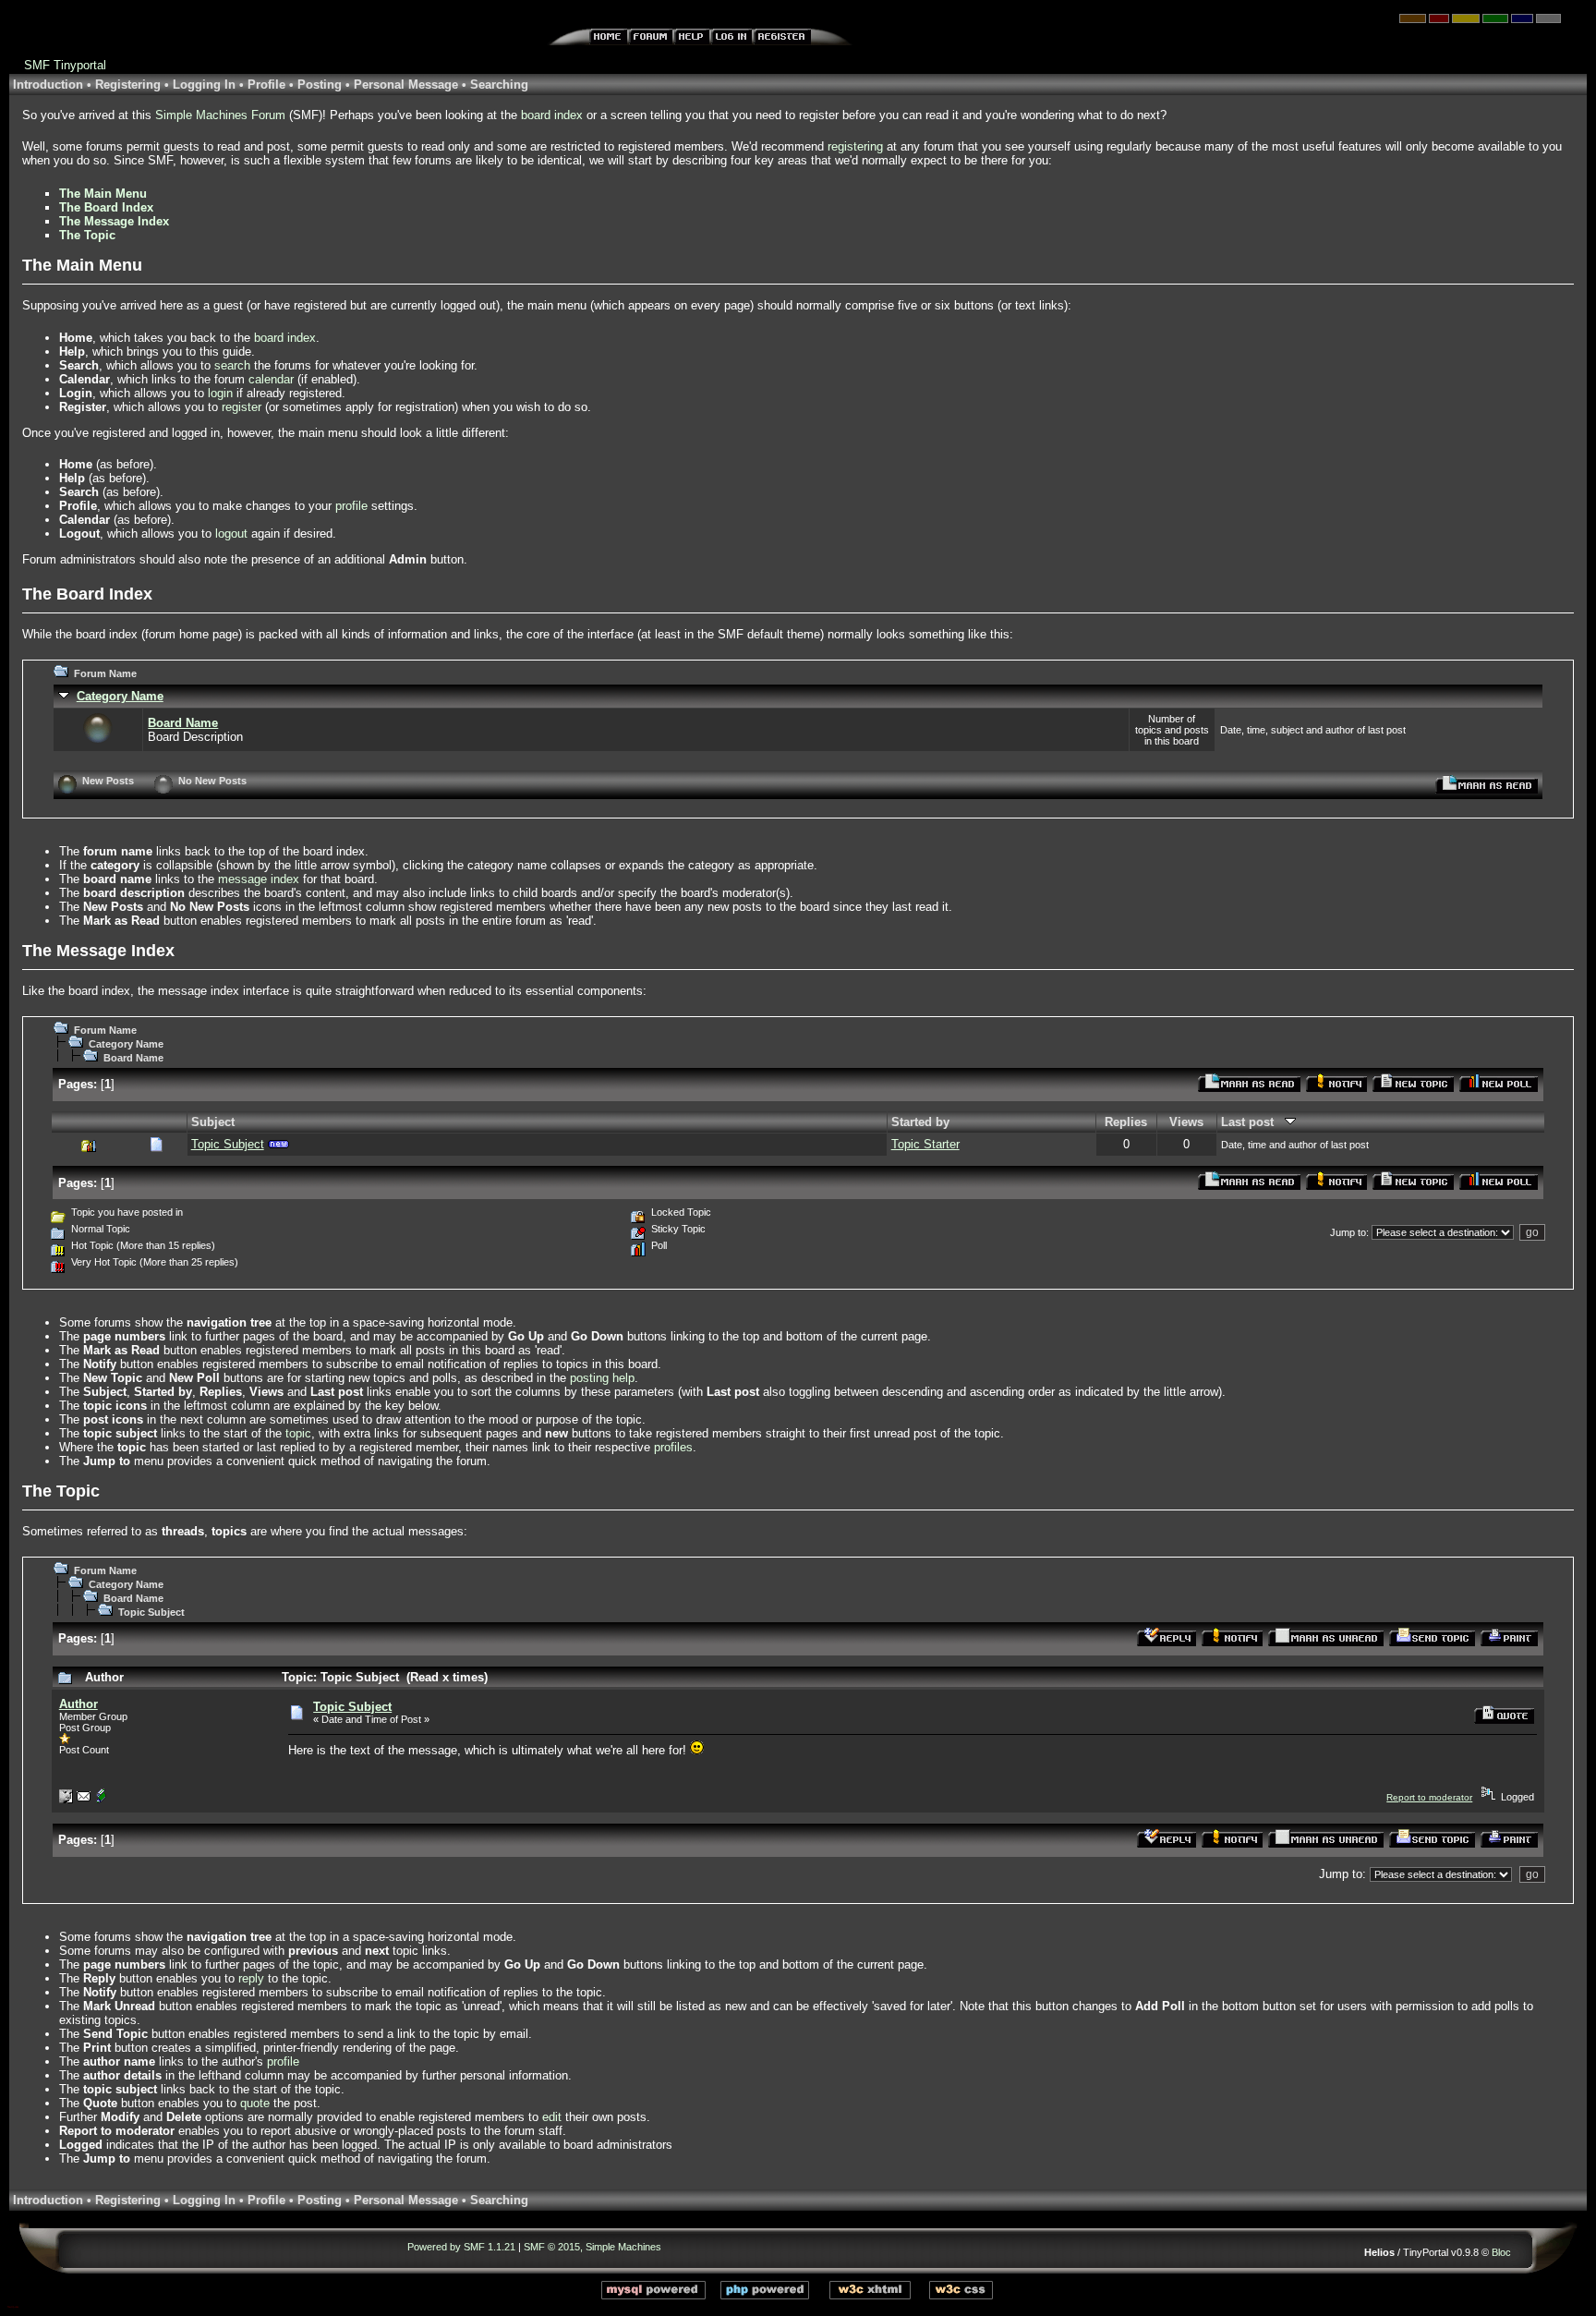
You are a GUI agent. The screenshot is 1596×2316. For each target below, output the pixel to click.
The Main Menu (103, 194)
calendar (271, 379)
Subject (213, 1122)
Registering (128, 85)
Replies (1126, 1122)
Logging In (204, 85)
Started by (920, 1122)
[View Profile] (66, 1800)
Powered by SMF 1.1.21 (461, 2247)
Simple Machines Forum (220, 115)
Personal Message (406, 85)
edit (552, 2117)
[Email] (83, 1800)
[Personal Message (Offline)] (101, 1800)
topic (298, 1433)
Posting (320, 85)
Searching (499, 85)
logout (231, 534)
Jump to (1348, 1232)
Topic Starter (925, 1144)
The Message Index (114, 221)
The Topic (87, 235)
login (220, 393)
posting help (602, 1378)
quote (255, 2103)
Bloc (1501, 2252)
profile (351, 506)
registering (855, 146)
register (242, 407)
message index (259, 879)
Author (79, 1704)
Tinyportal (80, 65)
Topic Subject (228, 1144)
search (232, 365)
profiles (673, 1447)
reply (251, 1978)
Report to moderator (1429, 1797)
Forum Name (105, 673)
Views (1186, 1122)
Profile (266, 85)
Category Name (120, 696)
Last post (1253, 1122)
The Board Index (106, 207)
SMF (37, 65)
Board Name (183, 723)
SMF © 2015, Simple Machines (592, 2247)
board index (552, 115)
